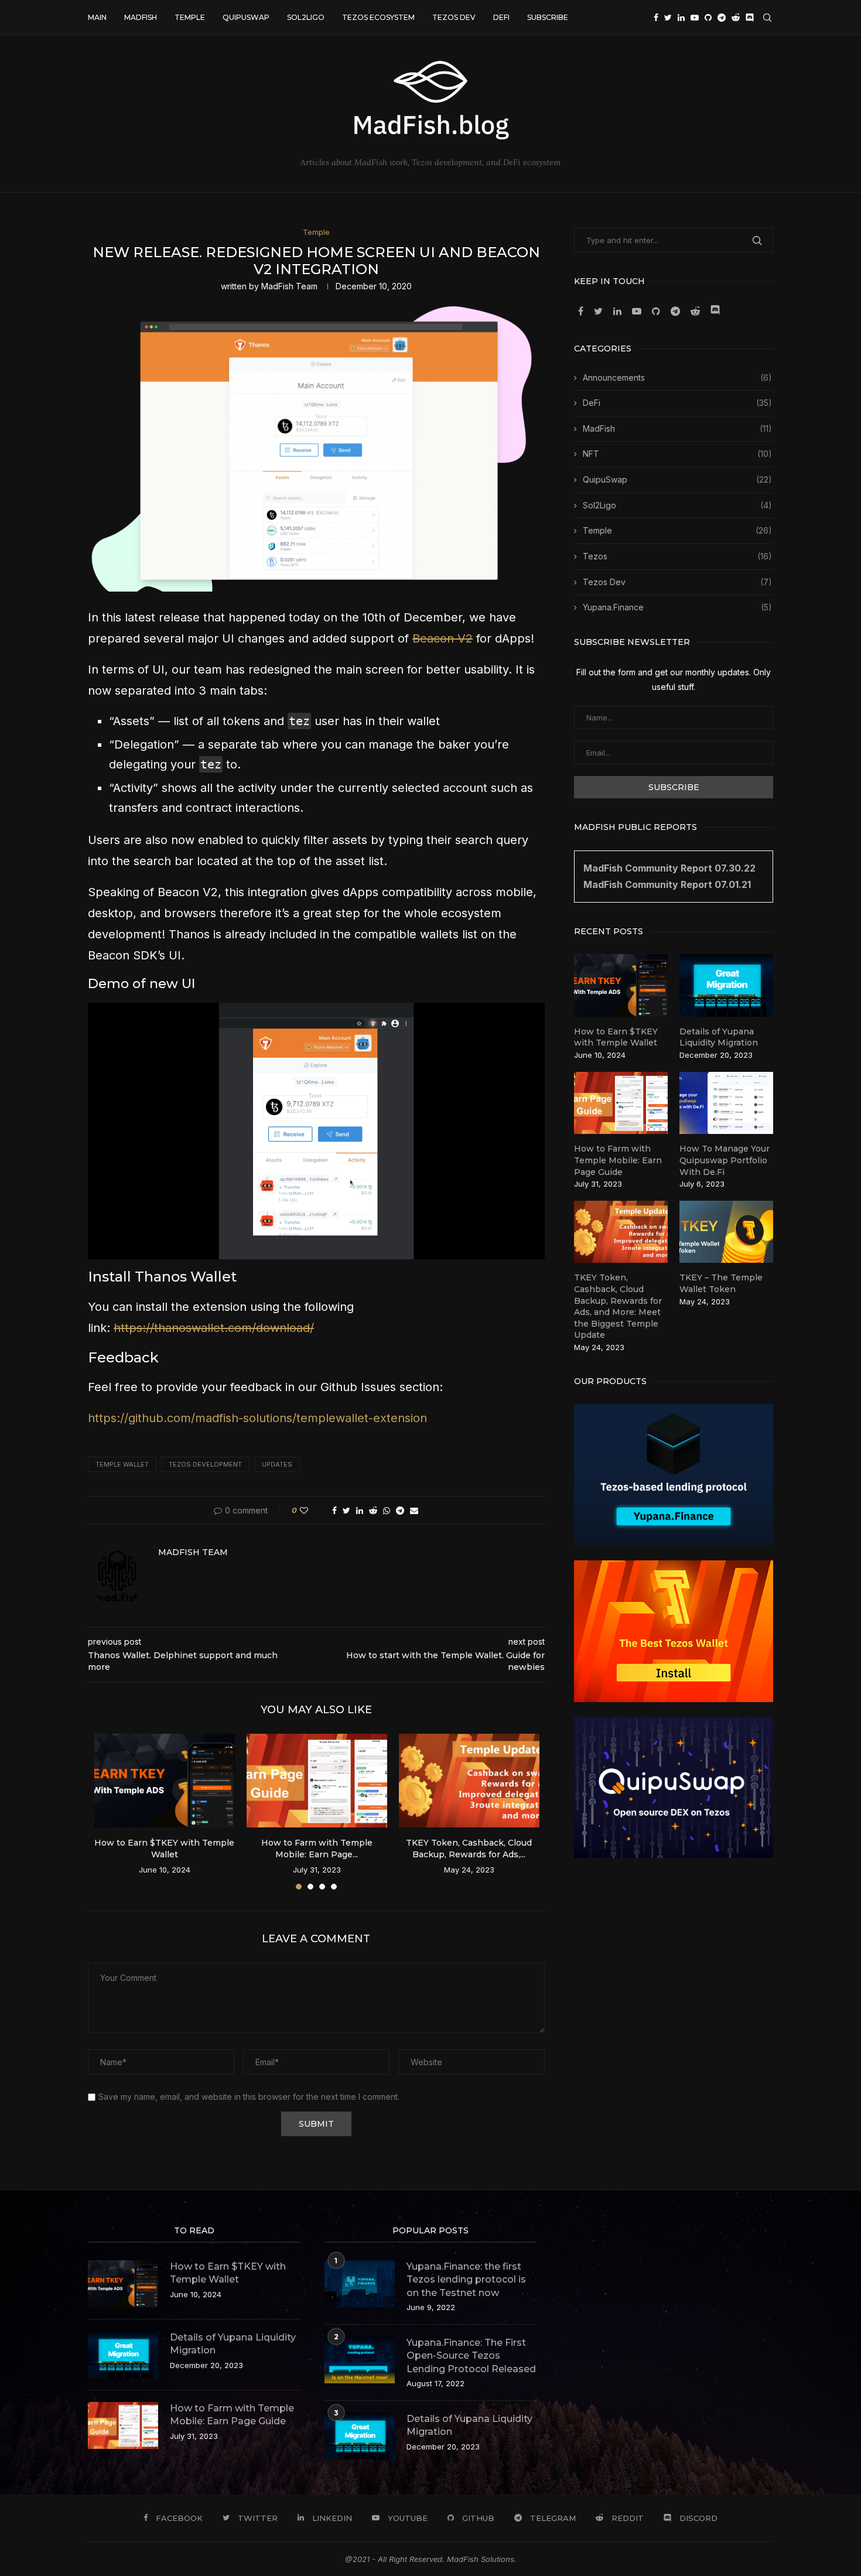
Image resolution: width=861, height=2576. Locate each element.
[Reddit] (736, 18)
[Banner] (674, 1788)
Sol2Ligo (306, 17)
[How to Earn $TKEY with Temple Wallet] (165, 1781)
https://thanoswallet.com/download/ (214, 1328)
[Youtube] (695, 18)
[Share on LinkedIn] (360, 1510)
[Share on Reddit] (373, 1510)
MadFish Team (289, 286)
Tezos (677, 556)
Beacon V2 (443, 638)
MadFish (141, 17)
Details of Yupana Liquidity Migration (719, 1037)
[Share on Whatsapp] (387, 1510)
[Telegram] (722, 18)
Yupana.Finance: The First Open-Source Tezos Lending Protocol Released (471, 2356)
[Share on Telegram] (400, 1510)
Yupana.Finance (677, 607)
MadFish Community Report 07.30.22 (669, 868)
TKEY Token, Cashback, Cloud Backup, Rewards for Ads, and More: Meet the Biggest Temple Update (618, 1306)
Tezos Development (205, 1464)
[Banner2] (674, 1631)
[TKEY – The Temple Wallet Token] (726, 1232)
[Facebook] (656, 18)
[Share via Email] (414, 1510)
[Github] (708, 18)
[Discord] (750, 18)
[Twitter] (668, 18)
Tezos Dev (454, 17)
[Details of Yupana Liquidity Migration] (726, 985)
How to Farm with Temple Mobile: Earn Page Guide (618, 1160)
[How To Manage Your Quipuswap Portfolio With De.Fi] (726, 1103)
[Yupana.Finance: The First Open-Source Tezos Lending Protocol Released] (360, 2360)
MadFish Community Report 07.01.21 (667, 884)
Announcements (677, 377)
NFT (677, 454)
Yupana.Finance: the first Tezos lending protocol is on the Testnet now (466, 2280)
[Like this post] (312, 1510)
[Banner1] (674, 1475)
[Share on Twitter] (346, 1510)
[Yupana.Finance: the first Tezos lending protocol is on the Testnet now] (360, 2284)
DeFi (501, 17)
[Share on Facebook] (334, 1510)
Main (97, 17)
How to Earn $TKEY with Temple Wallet (164, 1849)
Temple (190, 17)
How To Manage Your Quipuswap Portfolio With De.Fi (725, 1160)
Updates (277, 1464)
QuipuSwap (246, 17)
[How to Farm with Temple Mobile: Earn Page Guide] (317, 1781)
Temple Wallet (122, 1464)
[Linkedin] (681, 18)
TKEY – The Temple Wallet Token (721, 1283)
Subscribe (548, 17)
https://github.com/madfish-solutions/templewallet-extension (257, 1418)
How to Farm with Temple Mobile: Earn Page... (317, 1849)
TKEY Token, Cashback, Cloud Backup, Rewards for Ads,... (469, 1849)
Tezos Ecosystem (378, 17)
